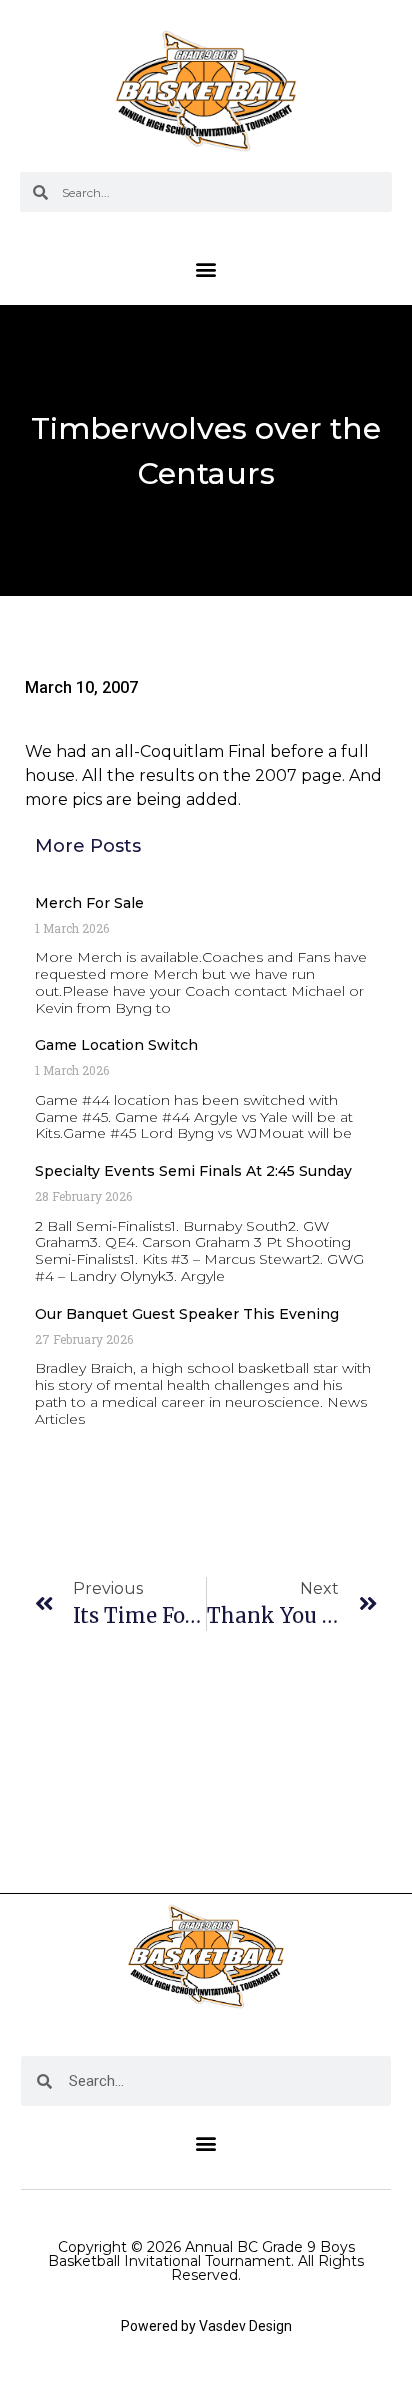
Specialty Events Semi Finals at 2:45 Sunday (193, 1171)
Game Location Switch (116, 1045)
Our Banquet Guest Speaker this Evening (187, 1314)
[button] (206, 268)
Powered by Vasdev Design (206, 2326)
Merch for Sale (89, 903)
